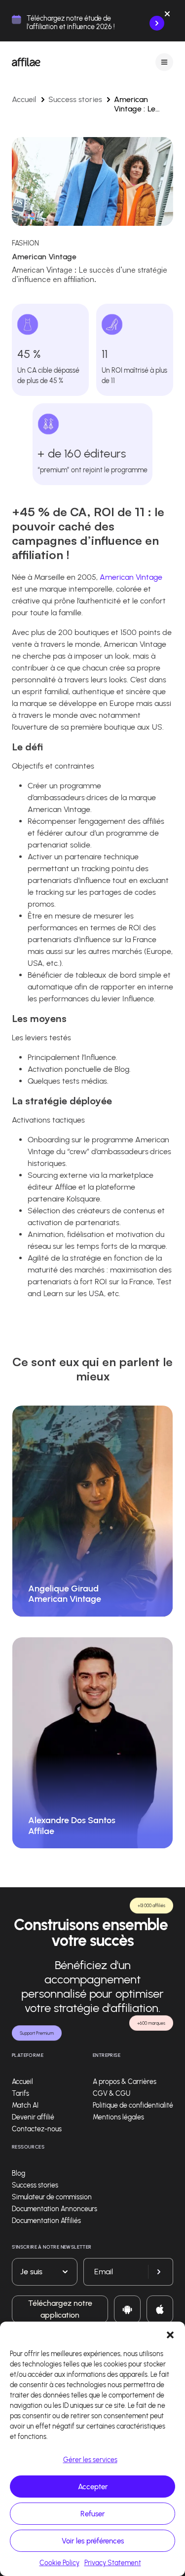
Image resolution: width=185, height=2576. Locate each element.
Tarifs (20, 2094)
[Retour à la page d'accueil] (26, 62)
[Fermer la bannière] (167, 16)
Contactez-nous (37, 2129)
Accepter (93, 2487)
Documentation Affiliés (46, 2221)
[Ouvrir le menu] (164, 62)
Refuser (92, 2514)
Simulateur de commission (52, 2197)
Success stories (75, 99)
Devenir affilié (33, 2117)
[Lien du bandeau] (157, 23)
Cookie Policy (59, 2563)
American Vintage (131, 577)
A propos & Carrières (125, 2082)
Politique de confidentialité (133, 2105)
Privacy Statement (113, 2563)
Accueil (24, 99)
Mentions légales (118, 2117)
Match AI (25, 2105)
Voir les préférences (93, 2541)
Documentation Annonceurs (55, 2209)
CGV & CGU (111, 2094)
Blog (18, 2173)
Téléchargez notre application (60, 2309)
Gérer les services (90, 2460)
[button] (170, 2334)
